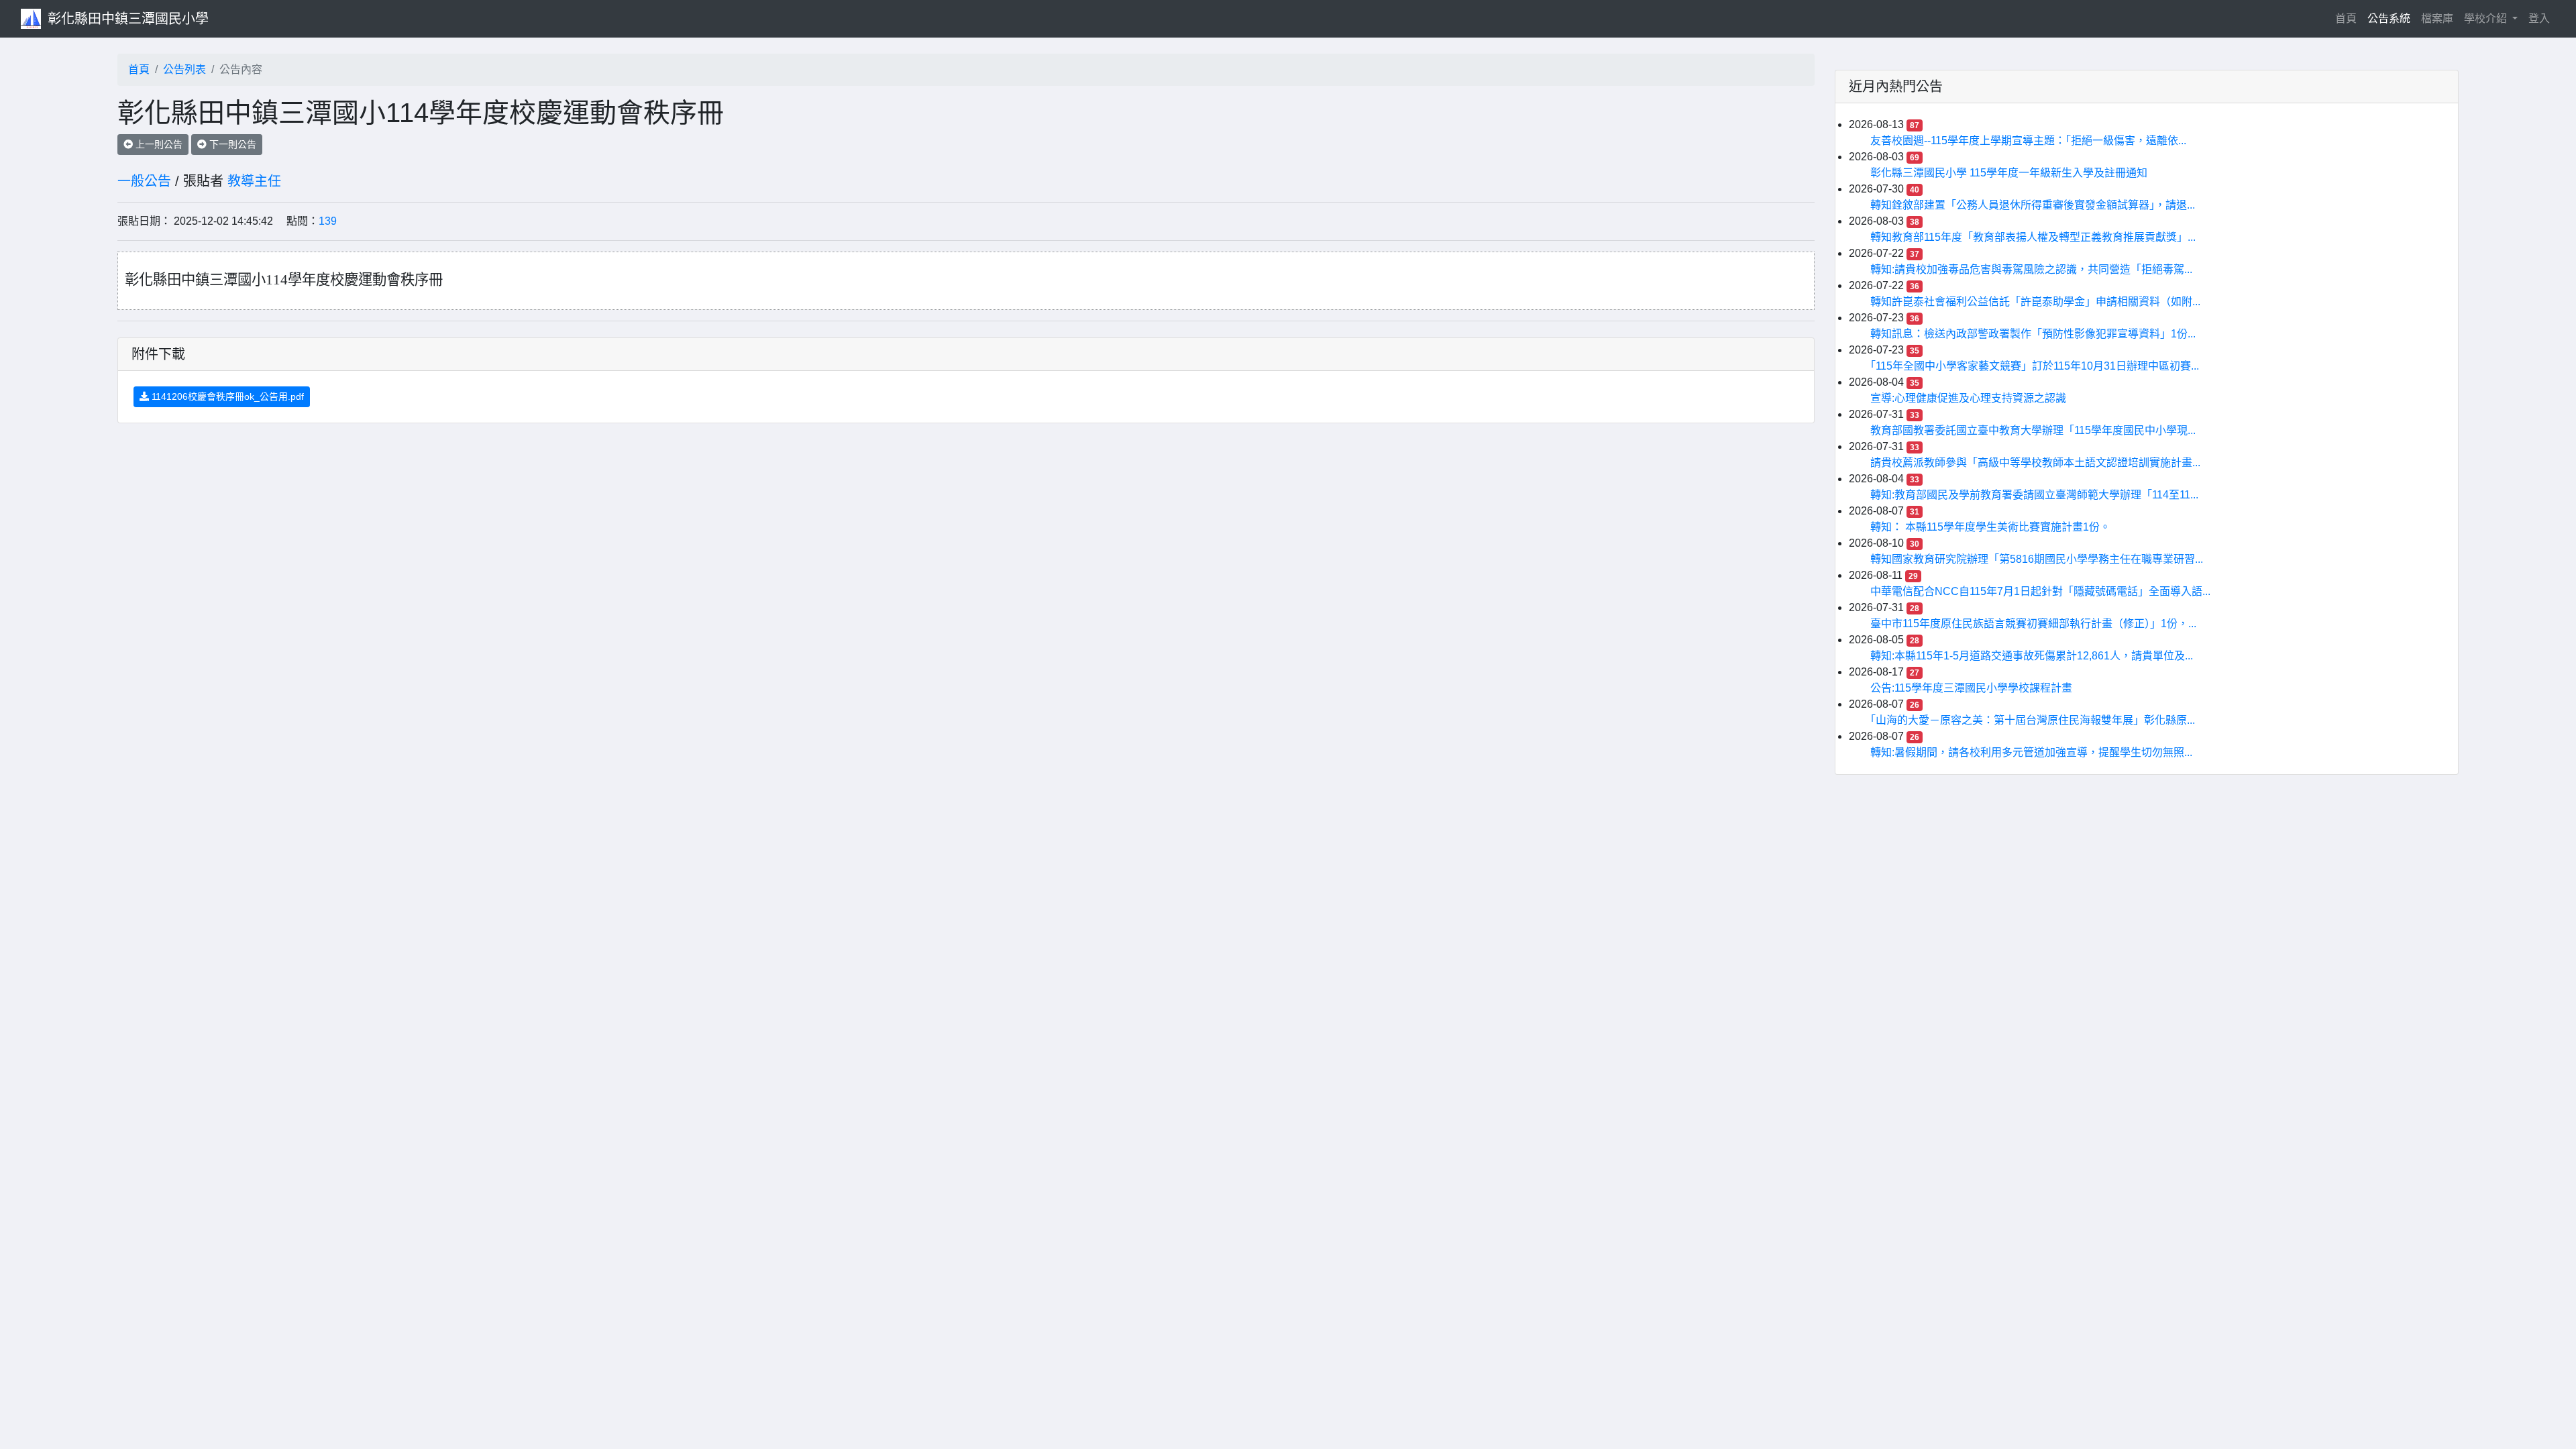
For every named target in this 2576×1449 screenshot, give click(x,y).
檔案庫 (2437, 18)
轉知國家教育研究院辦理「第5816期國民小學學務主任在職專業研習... (2037, 559)
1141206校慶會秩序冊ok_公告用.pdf (226, 396)
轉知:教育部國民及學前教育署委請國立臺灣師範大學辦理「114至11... (2034, 495)
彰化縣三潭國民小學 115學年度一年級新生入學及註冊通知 (2009, 173)
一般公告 (144, 181)
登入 (2539, 18)
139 (328, 221)
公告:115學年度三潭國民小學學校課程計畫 (1971, 688)
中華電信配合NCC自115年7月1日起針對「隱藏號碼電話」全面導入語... (2040, 591)
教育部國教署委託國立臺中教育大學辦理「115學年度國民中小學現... (2033, 430)
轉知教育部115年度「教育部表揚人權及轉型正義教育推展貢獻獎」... (2033, 237)
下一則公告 (231, 144)
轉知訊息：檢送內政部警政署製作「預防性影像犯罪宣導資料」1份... (2033, 334)
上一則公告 (158, 144)
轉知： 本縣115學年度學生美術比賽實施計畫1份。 (1990, 527)
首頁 (2349, 18)
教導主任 (254, 181)
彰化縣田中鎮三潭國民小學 (128, 19)
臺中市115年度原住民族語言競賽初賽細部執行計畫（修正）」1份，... (2033, 624)
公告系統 (2389, 18)
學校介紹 (2487, 18)
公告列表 (184, 69)
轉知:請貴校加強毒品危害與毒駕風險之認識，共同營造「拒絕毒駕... (2031, 269)
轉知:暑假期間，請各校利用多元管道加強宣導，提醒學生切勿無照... (2031, 752)
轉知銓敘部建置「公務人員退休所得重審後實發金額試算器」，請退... (2033, 205)
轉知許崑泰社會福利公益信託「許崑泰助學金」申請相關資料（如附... (2035, 302)
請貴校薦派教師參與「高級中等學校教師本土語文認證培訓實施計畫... (2035, 463)
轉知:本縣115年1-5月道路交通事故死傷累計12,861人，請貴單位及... (2032, 656)
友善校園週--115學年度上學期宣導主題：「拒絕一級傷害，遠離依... (2028, 141)
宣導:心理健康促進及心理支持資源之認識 (1968, 398)
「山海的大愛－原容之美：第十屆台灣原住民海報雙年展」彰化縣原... (2033, 720)
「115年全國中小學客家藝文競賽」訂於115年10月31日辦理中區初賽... (2035, 366)
